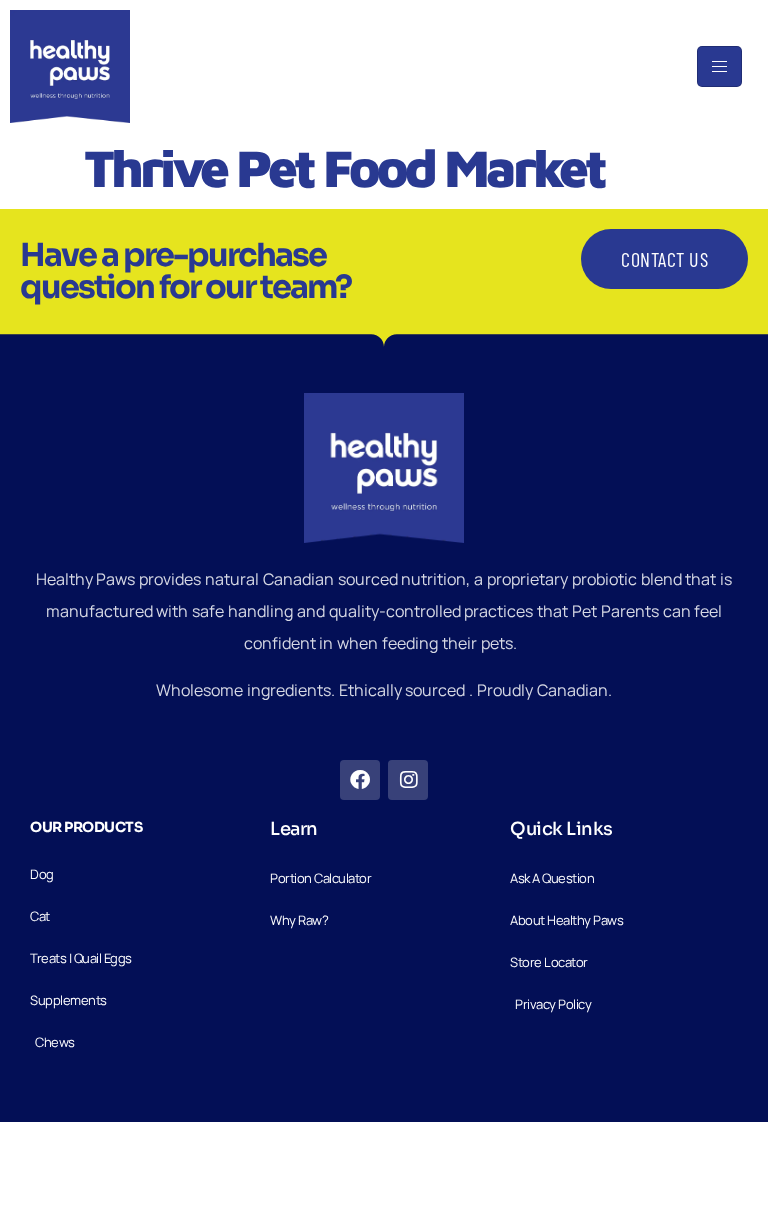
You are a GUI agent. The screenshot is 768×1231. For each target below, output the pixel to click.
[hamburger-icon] (719, 66)
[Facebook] (360, 780)
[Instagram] (408, 780)
